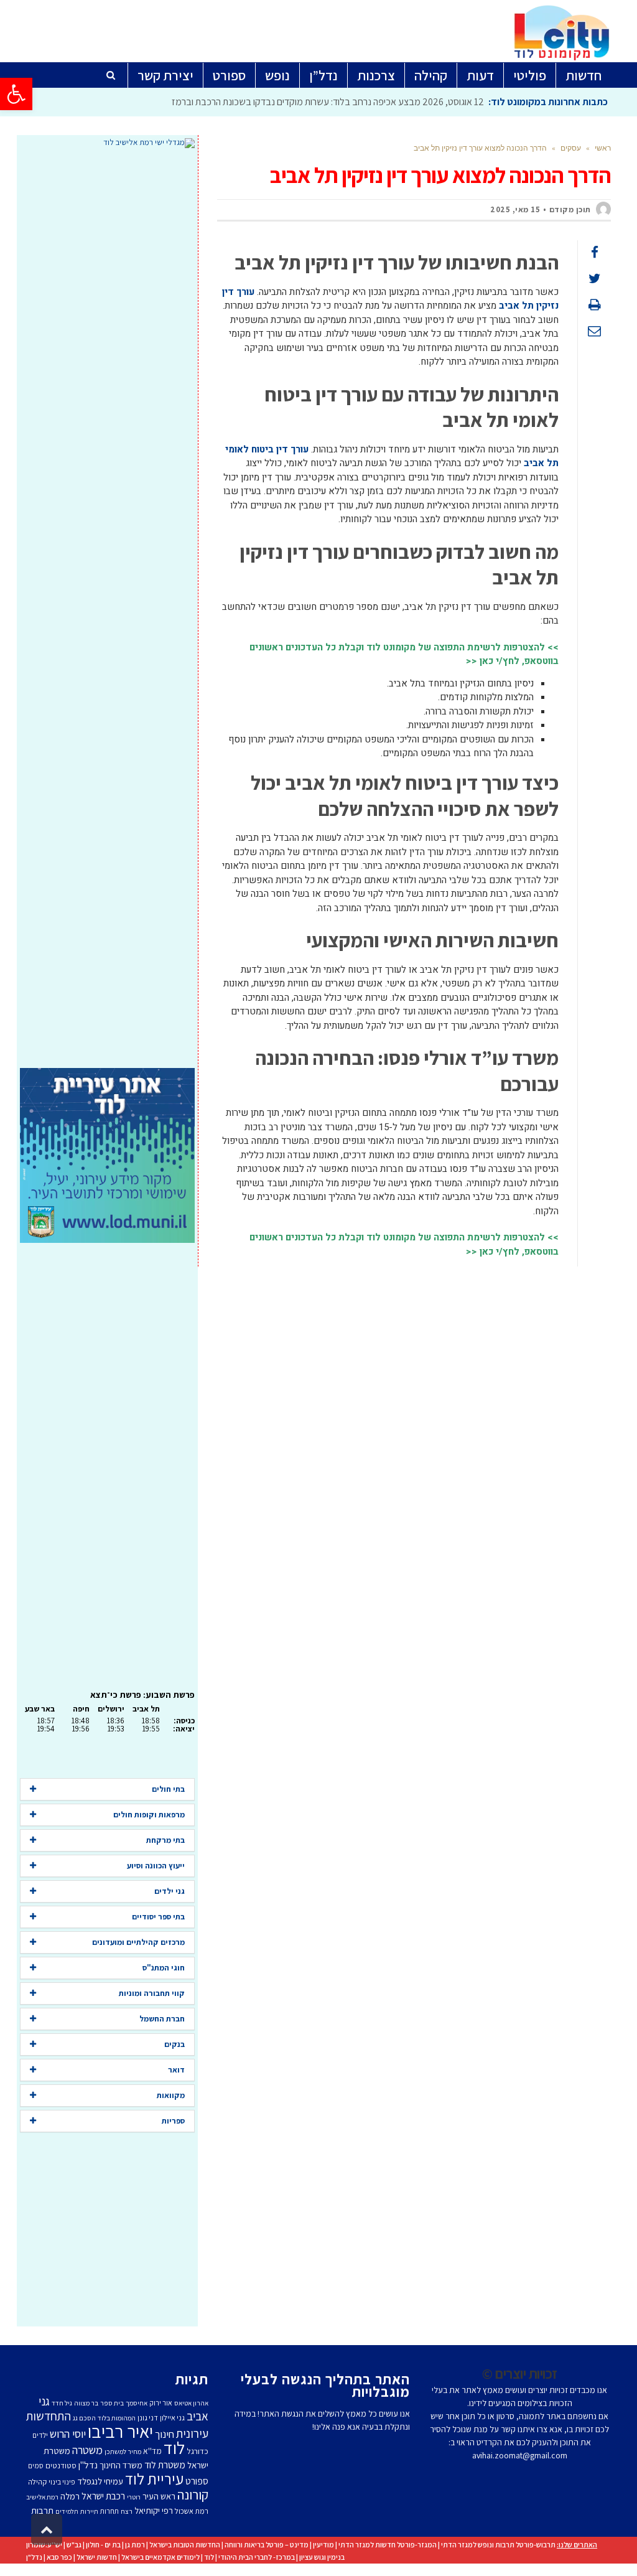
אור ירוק (161, 2403)
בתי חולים (168, 1789)
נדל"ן (34, 2557)
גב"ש (74, 2545)
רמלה (70, 2496)
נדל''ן (88, 2465)
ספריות (173, 2121)
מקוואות (171, 2095)
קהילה (37, 2482)
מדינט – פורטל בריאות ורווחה (267, 2545)
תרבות (42, 2510)
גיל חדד (62, 2403)
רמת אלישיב (42, 2497)
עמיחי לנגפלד (100, 2481)
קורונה (193, 2494)
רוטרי (134, 2497)
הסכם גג (84, 2418)
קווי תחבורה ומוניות (152, 1993)
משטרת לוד (165, 2465)
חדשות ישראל (97, 2557)
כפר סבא (59, 2557)
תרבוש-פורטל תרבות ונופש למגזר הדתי (498, 2545)
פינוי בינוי (62, 2482)
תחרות (109, 2511)
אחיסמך (137, 2403)
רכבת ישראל (103, 2496)
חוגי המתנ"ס (164, 1968)
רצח (127, 2511)
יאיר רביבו (120, 2431)
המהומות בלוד (117, 2418)
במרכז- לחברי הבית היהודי (257, 2557)
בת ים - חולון (103, 2545)
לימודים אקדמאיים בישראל (160, 2557)
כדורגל (198, 2451)
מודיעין (323, 2545)
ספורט (197, 2481)
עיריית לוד (154, 2479)
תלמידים (67, 2511)
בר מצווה (86, 2403)
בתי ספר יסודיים (158, 1917)
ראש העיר (159, 2496)
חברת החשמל (162, 2019)
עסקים (571, 148)
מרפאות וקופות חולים (149, 1815)
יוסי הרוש (68, 2433)
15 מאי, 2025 (515, 209)
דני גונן (148, 2418)
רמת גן (135, 2545)
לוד (174, 2448)
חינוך (165, 2434)
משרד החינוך (121, 2465)
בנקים (174, 2044)
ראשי (603, 148)
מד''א (152, 2451)
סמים (36, 2466)
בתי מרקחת (165, 1840)
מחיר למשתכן (123, 2452)
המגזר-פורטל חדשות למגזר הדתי (388, 2545)
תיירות (89, 2511)
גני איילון (172, 2418)
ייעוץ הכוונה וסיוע (156, 1866)
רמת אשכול (192, 2511)
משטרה (87, 2450)
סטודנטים (61, 2466)
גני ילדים (170, 1891)
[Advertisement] (107, 608)
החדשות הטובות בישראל (185, 2545)
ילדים (40, 2435)
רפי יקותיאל (154, 2510)
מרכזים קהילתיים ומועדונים (138, 1942)
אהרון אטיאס (191, 2403)
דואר (176, 2070)
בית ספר (112, 2403)
